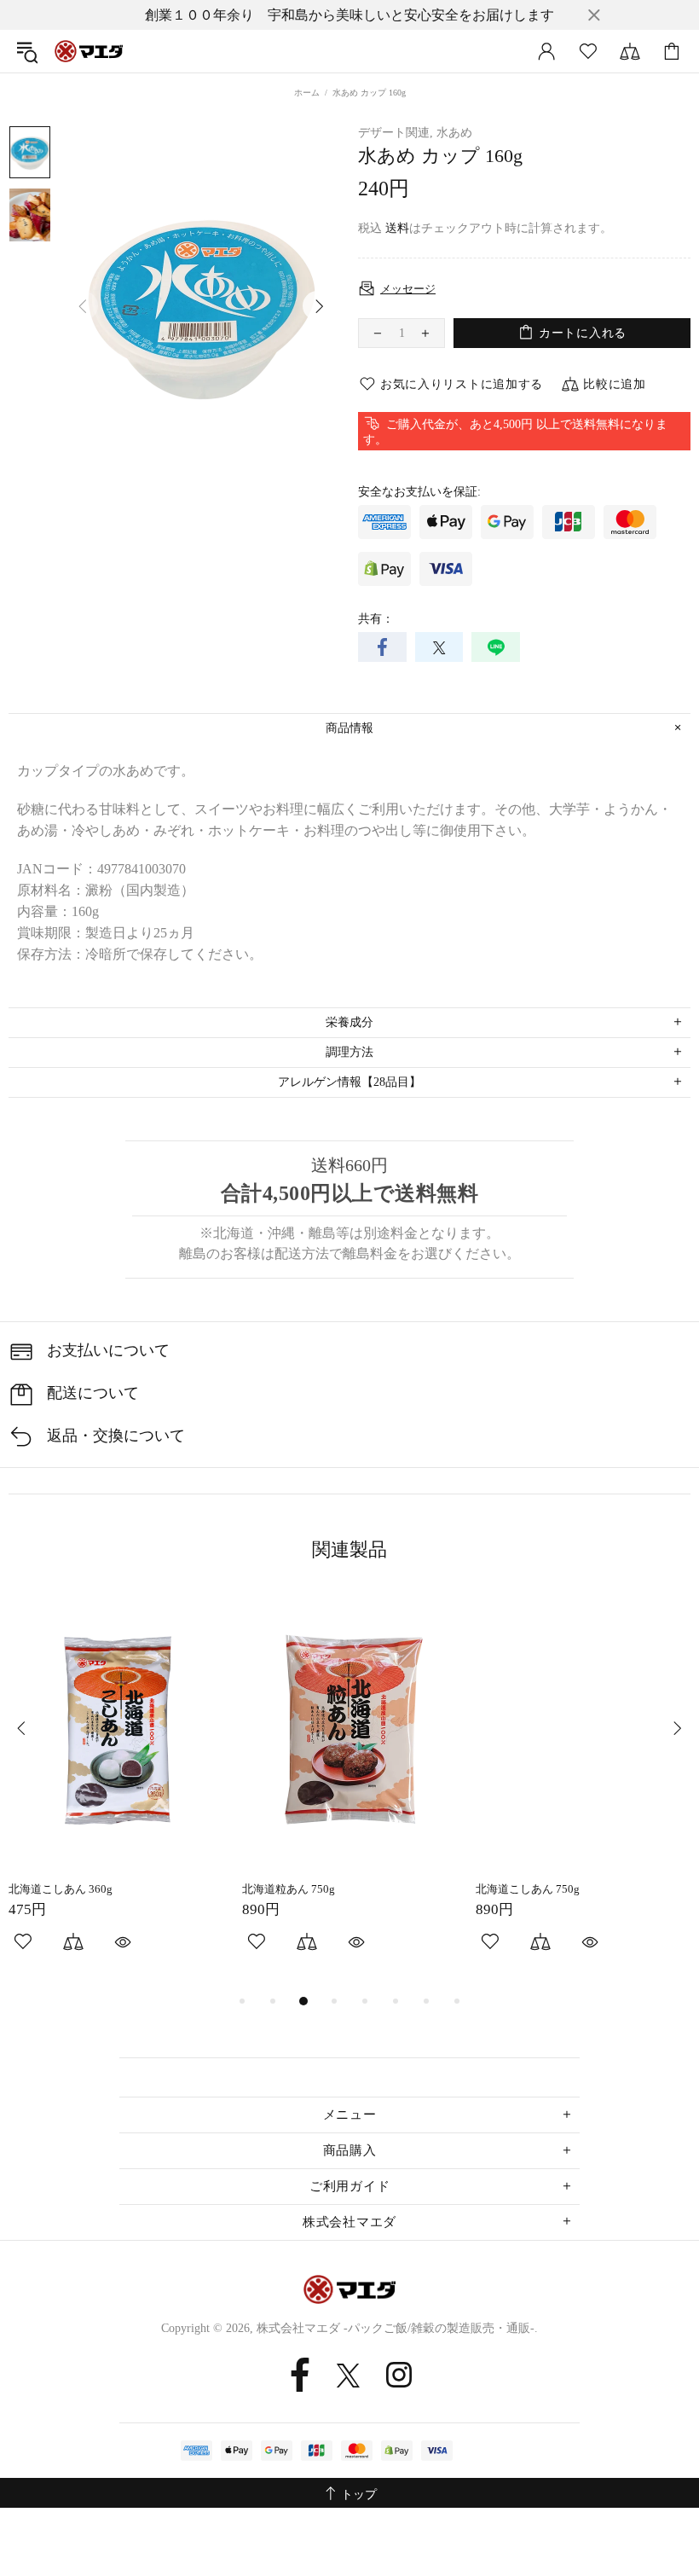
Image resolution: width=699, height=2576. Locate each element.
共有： (376, 619)
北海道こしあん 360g (61, 1889)
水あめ (454, 133)
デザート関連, (396, 133)
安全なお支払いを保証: (419, 492)
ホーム (307, 93)
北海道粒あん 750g (289, 1889)
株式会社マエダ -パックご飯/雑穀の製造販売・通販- (89, 51)
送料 (397, 228)
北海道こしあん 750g (528, 1889)
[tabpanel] (117, 1791)
